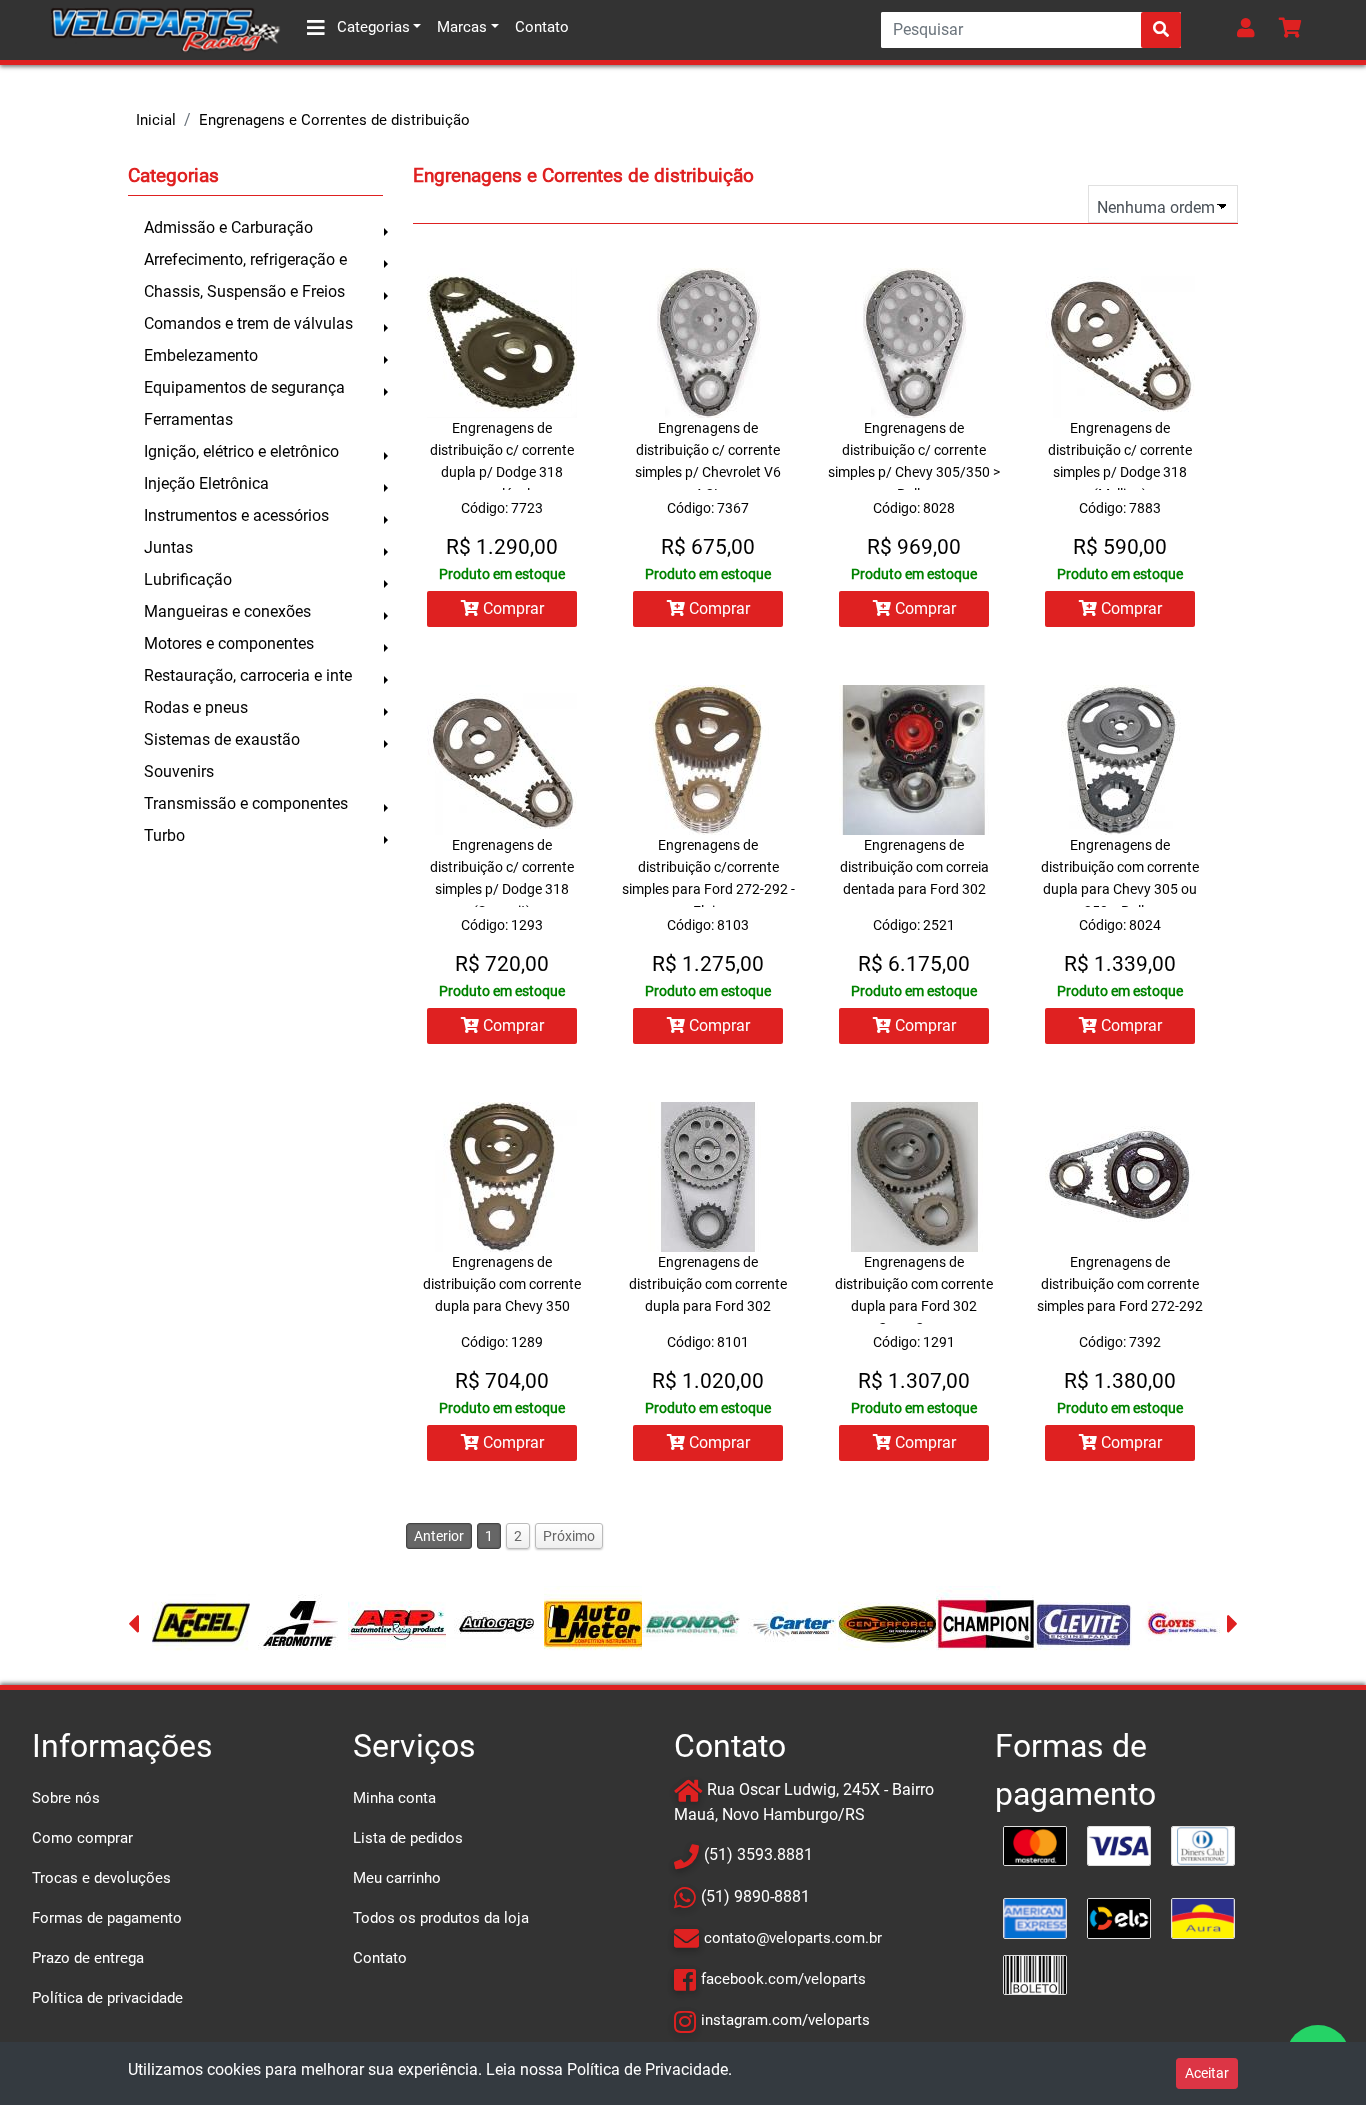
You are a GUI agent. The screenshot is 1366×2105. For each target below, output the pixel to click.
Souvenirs (179, 771)
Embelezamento (201, 355)
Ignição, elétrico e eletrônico (241, 451)
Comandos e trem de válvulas (248, 323)
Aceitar (1207, 2073)
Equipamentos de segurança (244, 387)
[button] (1250, 30)
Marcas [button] (462, 27)
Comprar (511, 608)
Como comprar (82, 1838)
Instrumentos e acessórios (236, 515)
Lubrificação (188, 579)
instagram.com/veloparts (785, 2020)
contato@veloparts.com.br (793, 1938)
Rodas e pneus (196, 707)
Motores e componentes (229, 643)
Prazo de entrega (88, 1958)
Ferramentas (188, 419)
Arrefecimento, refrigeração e (245, 259)
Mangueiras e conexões (227, 611)
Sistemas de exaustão (222, 739)
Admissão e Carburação (228, 227)
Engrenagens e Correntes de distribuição (334, 120)
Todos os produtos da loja (441, 1918)
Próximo (569, 1536)
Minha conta (394, 1798)
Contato (542, 27)
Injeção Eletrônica (206, 483)
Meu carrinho (397, 1878)
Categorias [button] (371, 27)
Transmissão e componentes (246, 803)
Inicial (156, 120)
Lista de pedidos (408, 1838)
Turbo (164, 835)
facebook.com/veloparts (783, 1979)
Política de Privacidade (647, 2069)
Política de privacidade (107, 1998)
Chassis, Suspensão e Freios (244, 291)
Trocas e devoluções (101, 1878)
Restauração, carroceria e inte (248, 675)
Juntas (168, 547)
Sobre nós (66, 1798)
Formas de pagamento (107, 1918)
